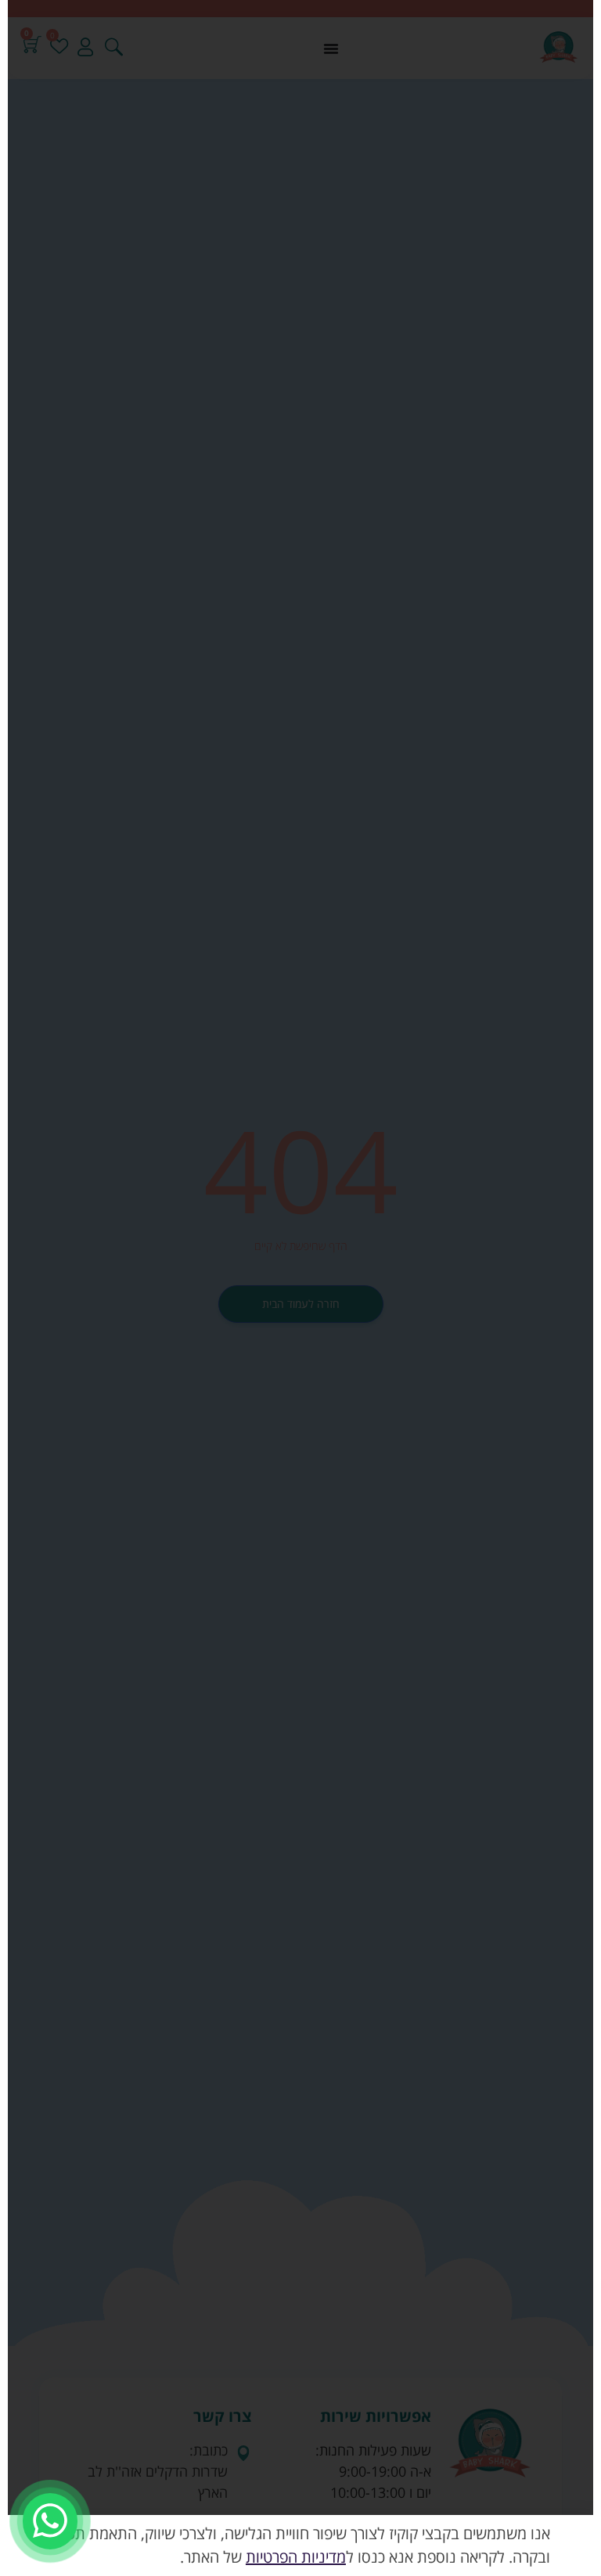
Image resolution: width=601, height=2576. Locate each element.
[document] (300, 1288)
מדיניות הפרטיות (296, 2557)
